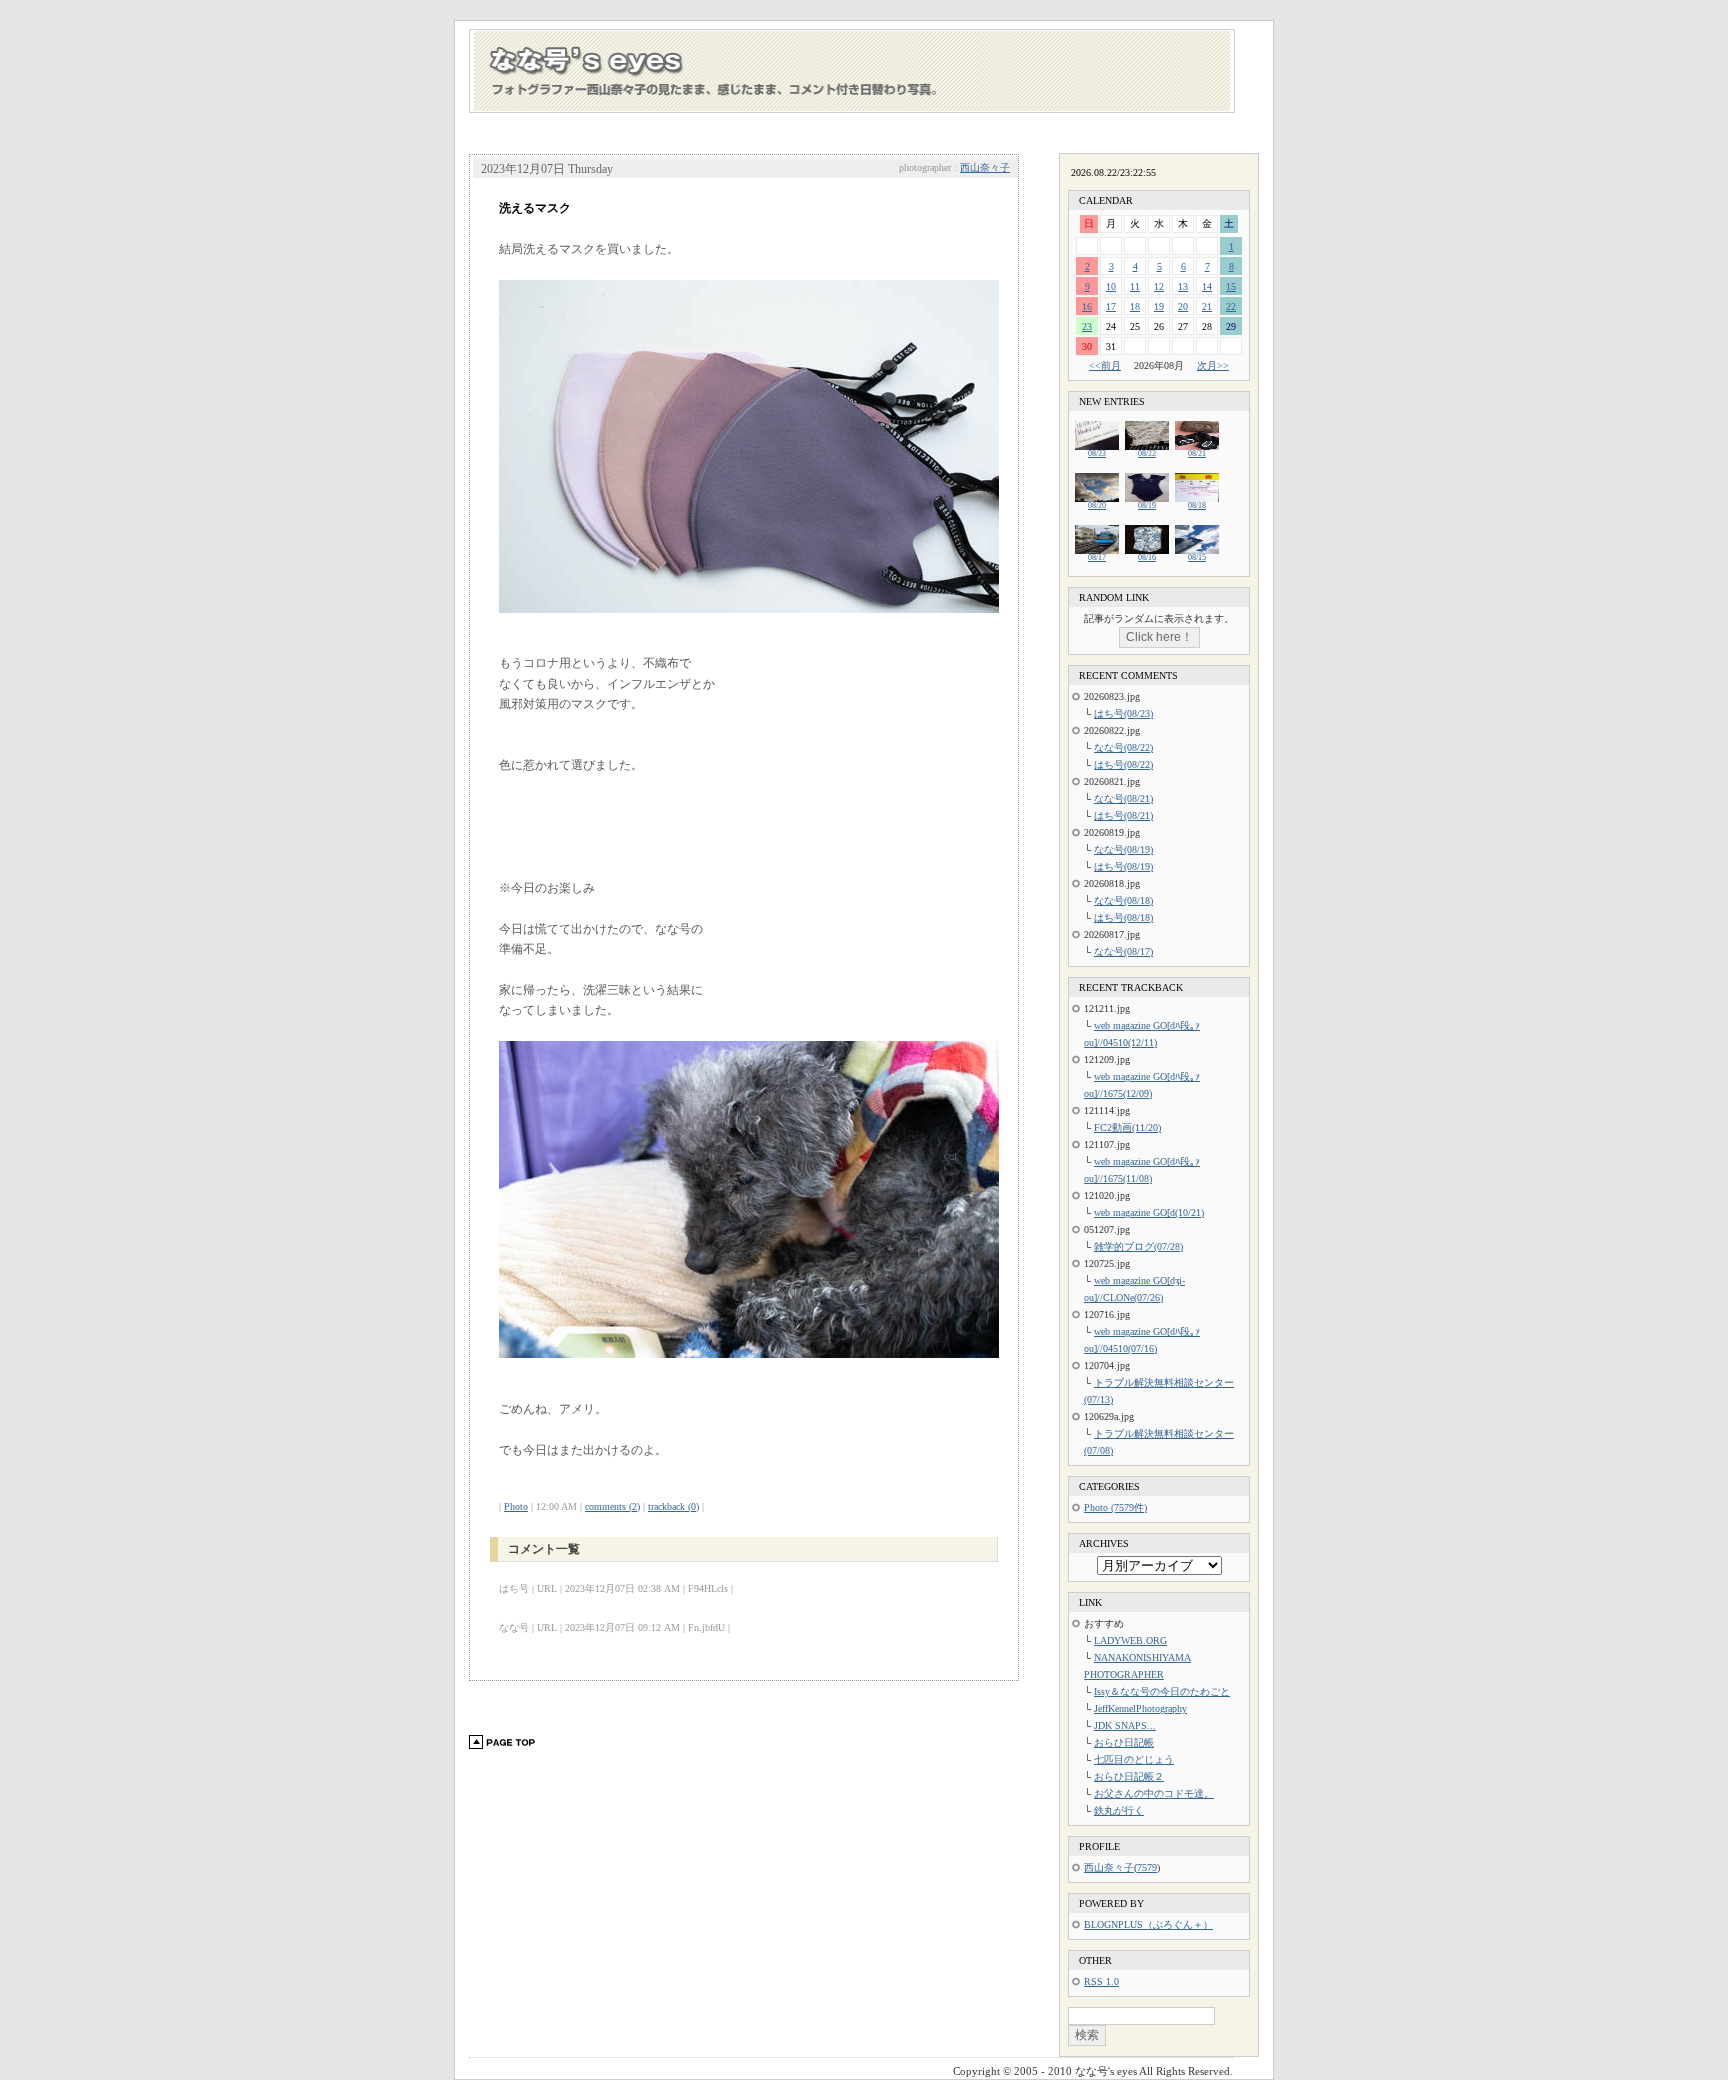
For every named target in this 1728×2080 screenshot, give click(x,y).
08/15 (1197, 557)
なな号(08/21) (1123, 798)
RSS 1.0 (1101, 1981)
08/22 (1147, 453)
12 (1159, 286)
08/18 (1197, 505)
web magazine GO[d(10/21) (1149, 1212)
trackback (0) (673, 1506)
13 (1183, 286)
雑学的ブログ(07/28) (1138, 1246)
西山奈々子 (985, 167)
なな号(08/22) (1123, 747)
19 (1159, 306)
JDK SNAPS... (1125, 1725)
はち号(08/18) (1123, 917)
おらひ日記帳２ (1129, 1776)
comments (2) (612, 1506)
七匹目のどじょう (1134, 1759)
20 (1183, 306)
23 (1087, 326)
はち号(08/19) (1123, 866)
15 (1231, 286)
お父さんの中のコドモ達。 (1154, 1793)
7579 (1147, 1867)
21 (1207, 306)
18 (1135, 306)
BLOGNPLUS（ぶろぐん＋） (1148, 1924)
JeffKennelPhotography (1140, 1708)
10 (1111, 286)
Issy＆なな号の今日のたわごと (1162, 1691)
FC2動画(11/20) (1127, 1127)
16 (1087, 306)
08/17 (1097, 557)
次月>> (1213, 365)
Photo (516, 1506)
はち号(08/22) (1123, 764)
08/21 (1197, 453)
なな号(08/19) (1123, 849)
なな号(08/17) (1123, 951)
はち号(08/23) (1123, 713)
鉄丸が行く (1119, 1810)
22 (1231, 306)
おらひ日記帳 (1124, 1742)
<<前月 (1105, 365)
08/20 (1097, 505)
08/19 (1147, 505)
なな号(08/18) (1123, 900)
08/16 (1147, 557)
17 (1111, 306)
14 (1207, 286)
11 (1135, 286)
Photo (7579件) (1115, 1507)
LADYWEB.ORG (1130, 1640)
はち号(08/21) (1123, 815)
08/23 (1097, 453)
